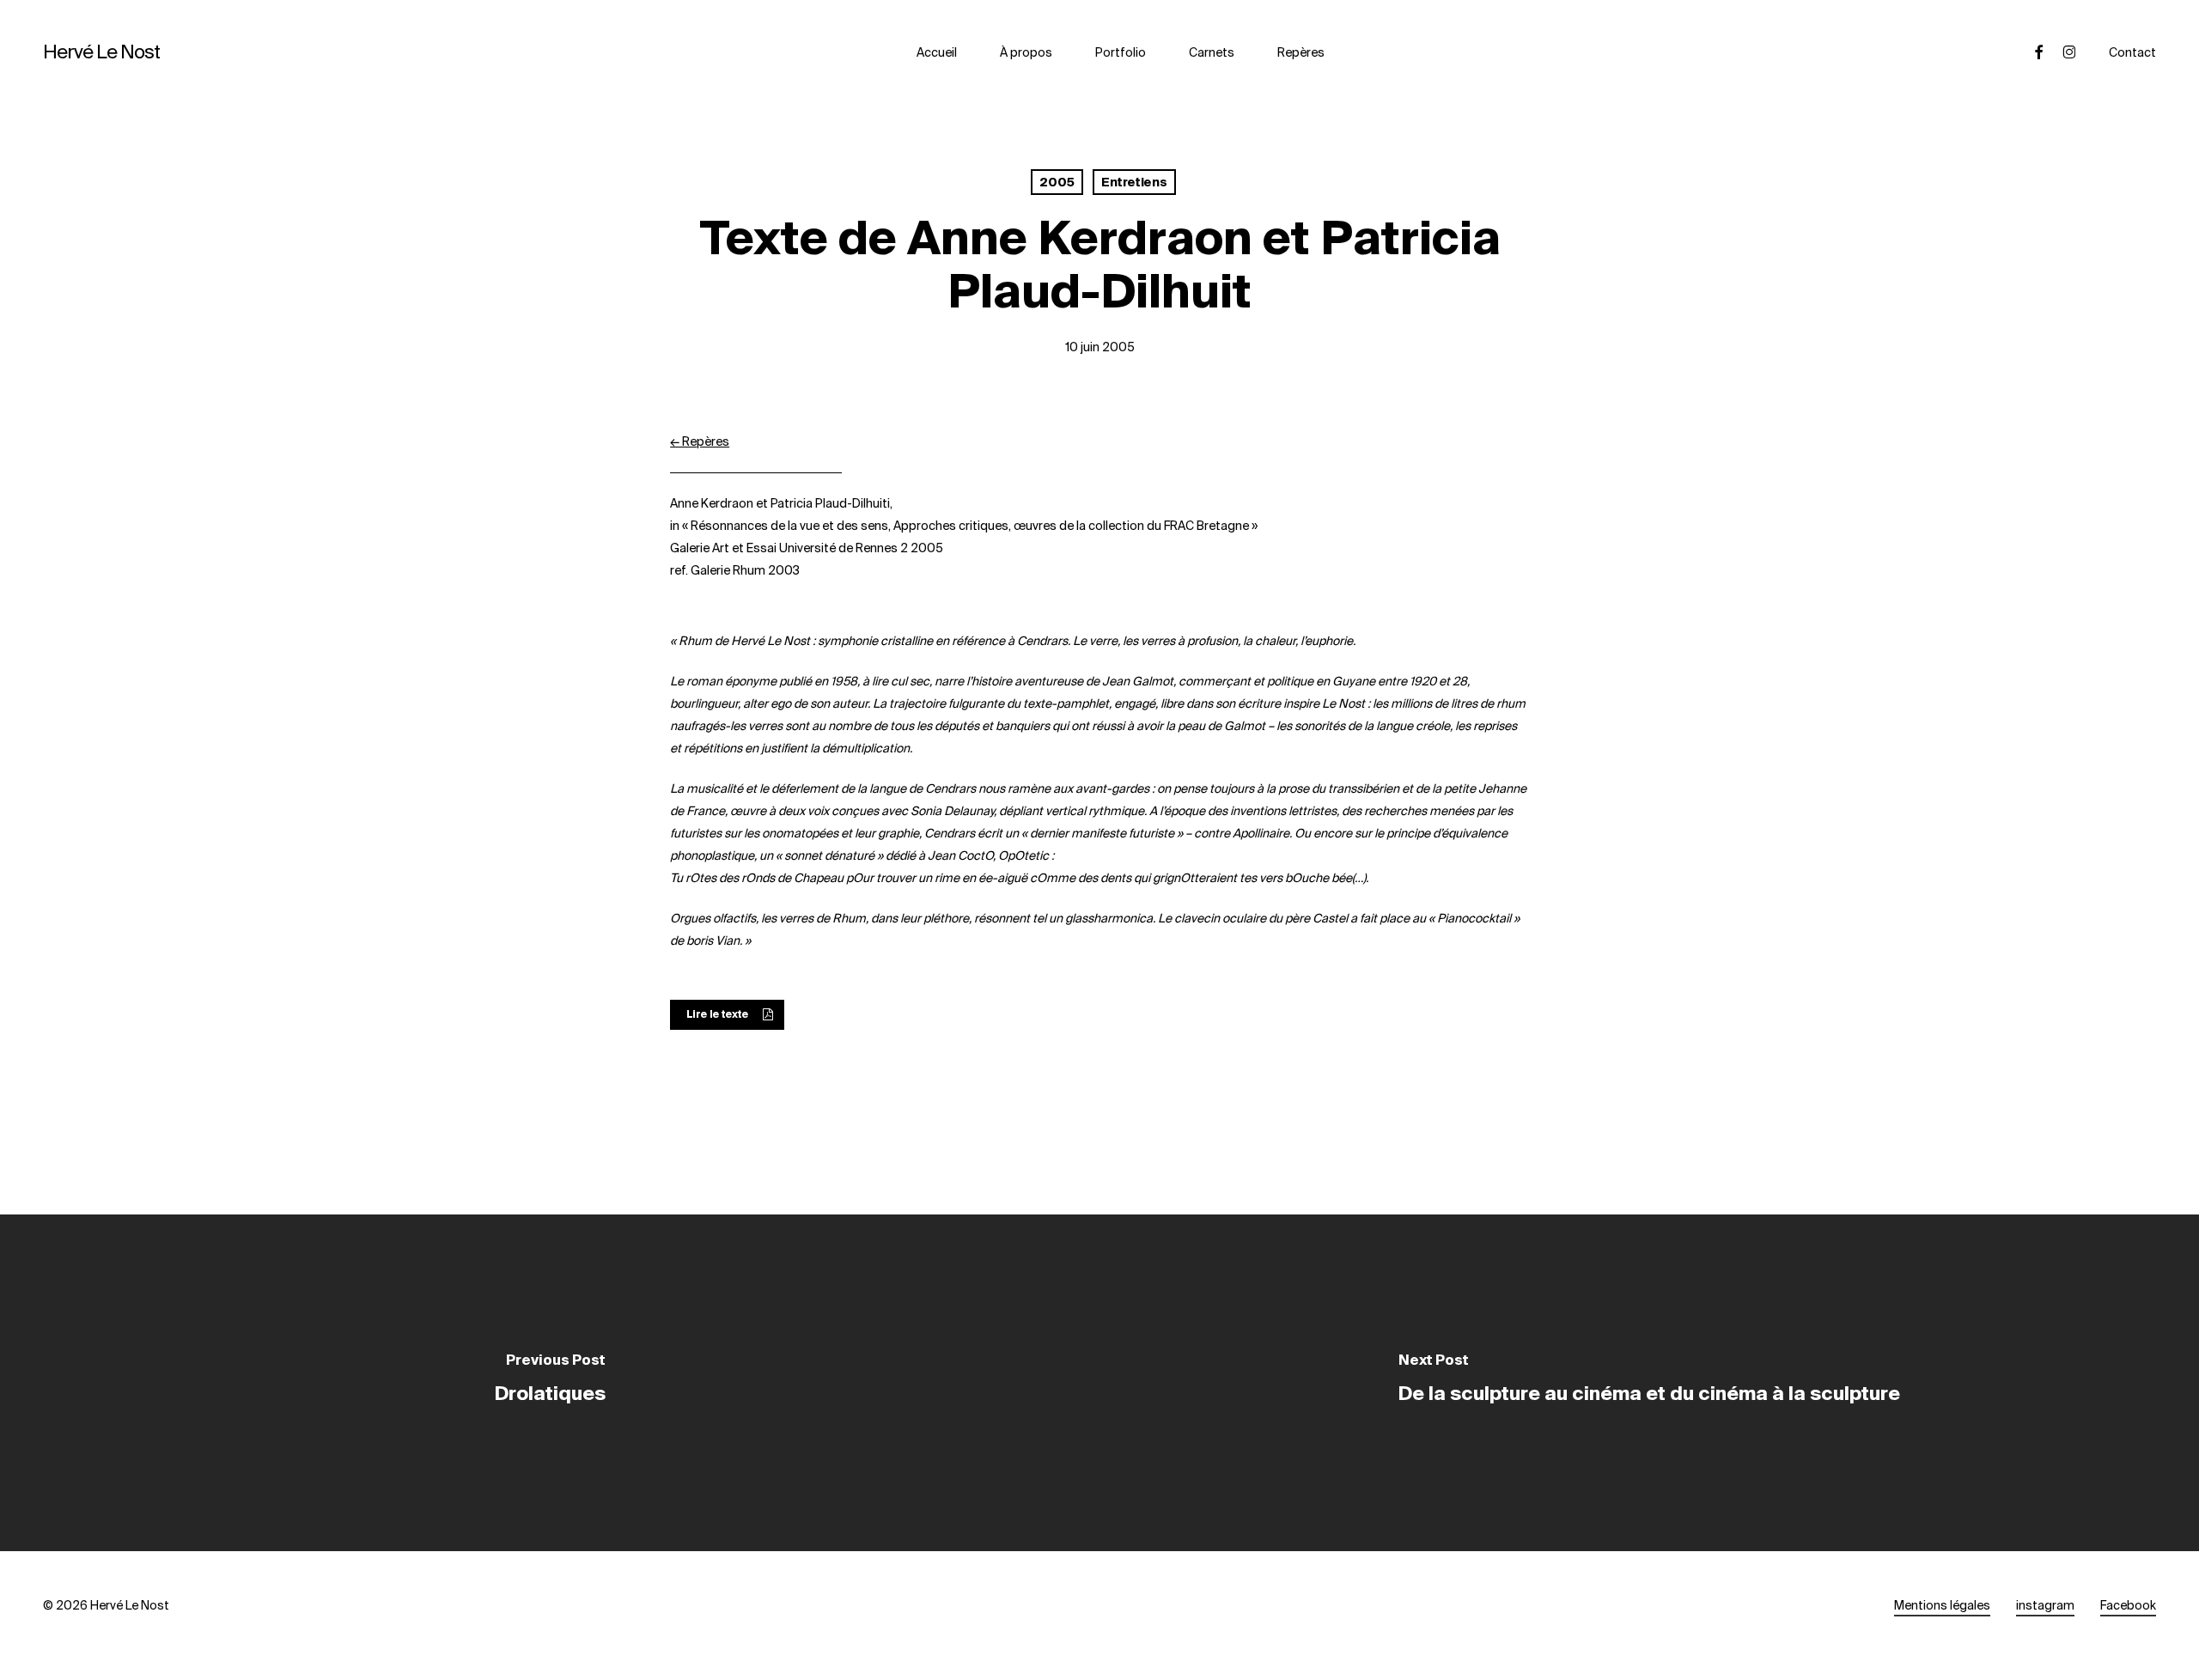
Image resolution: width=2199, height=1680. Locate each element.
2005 (1057, 182)
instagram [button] (2045, 1605)
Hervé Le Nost (101, 52)
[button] (727, 1015)
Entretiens (1134, 182)
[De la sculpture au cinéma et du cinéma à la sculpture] (1649, 1383)
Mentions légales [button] (1942, 1605)
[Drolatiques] (550, 1383)
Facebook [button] (2128, 1605)
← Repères (700, 441)
